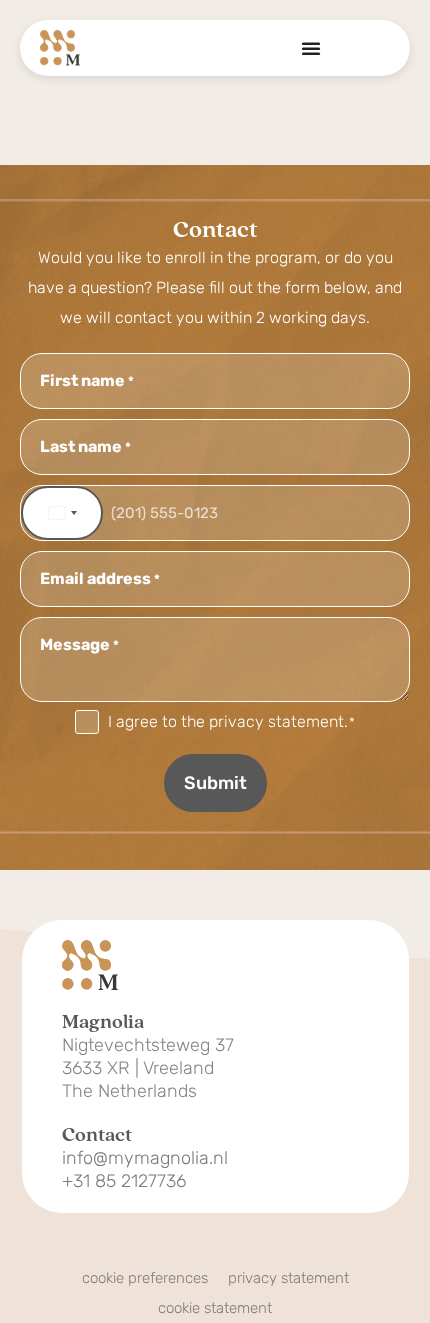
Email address (100, 579)
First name (87, 381)
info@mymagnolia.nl (145, 1158)
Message (79, 645)
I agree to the (232, 722)
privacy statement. (278, 722)
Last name (85, 447)
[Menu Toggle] (311, 48)
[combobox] (62, 513)
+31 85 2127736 (124, 1181)
